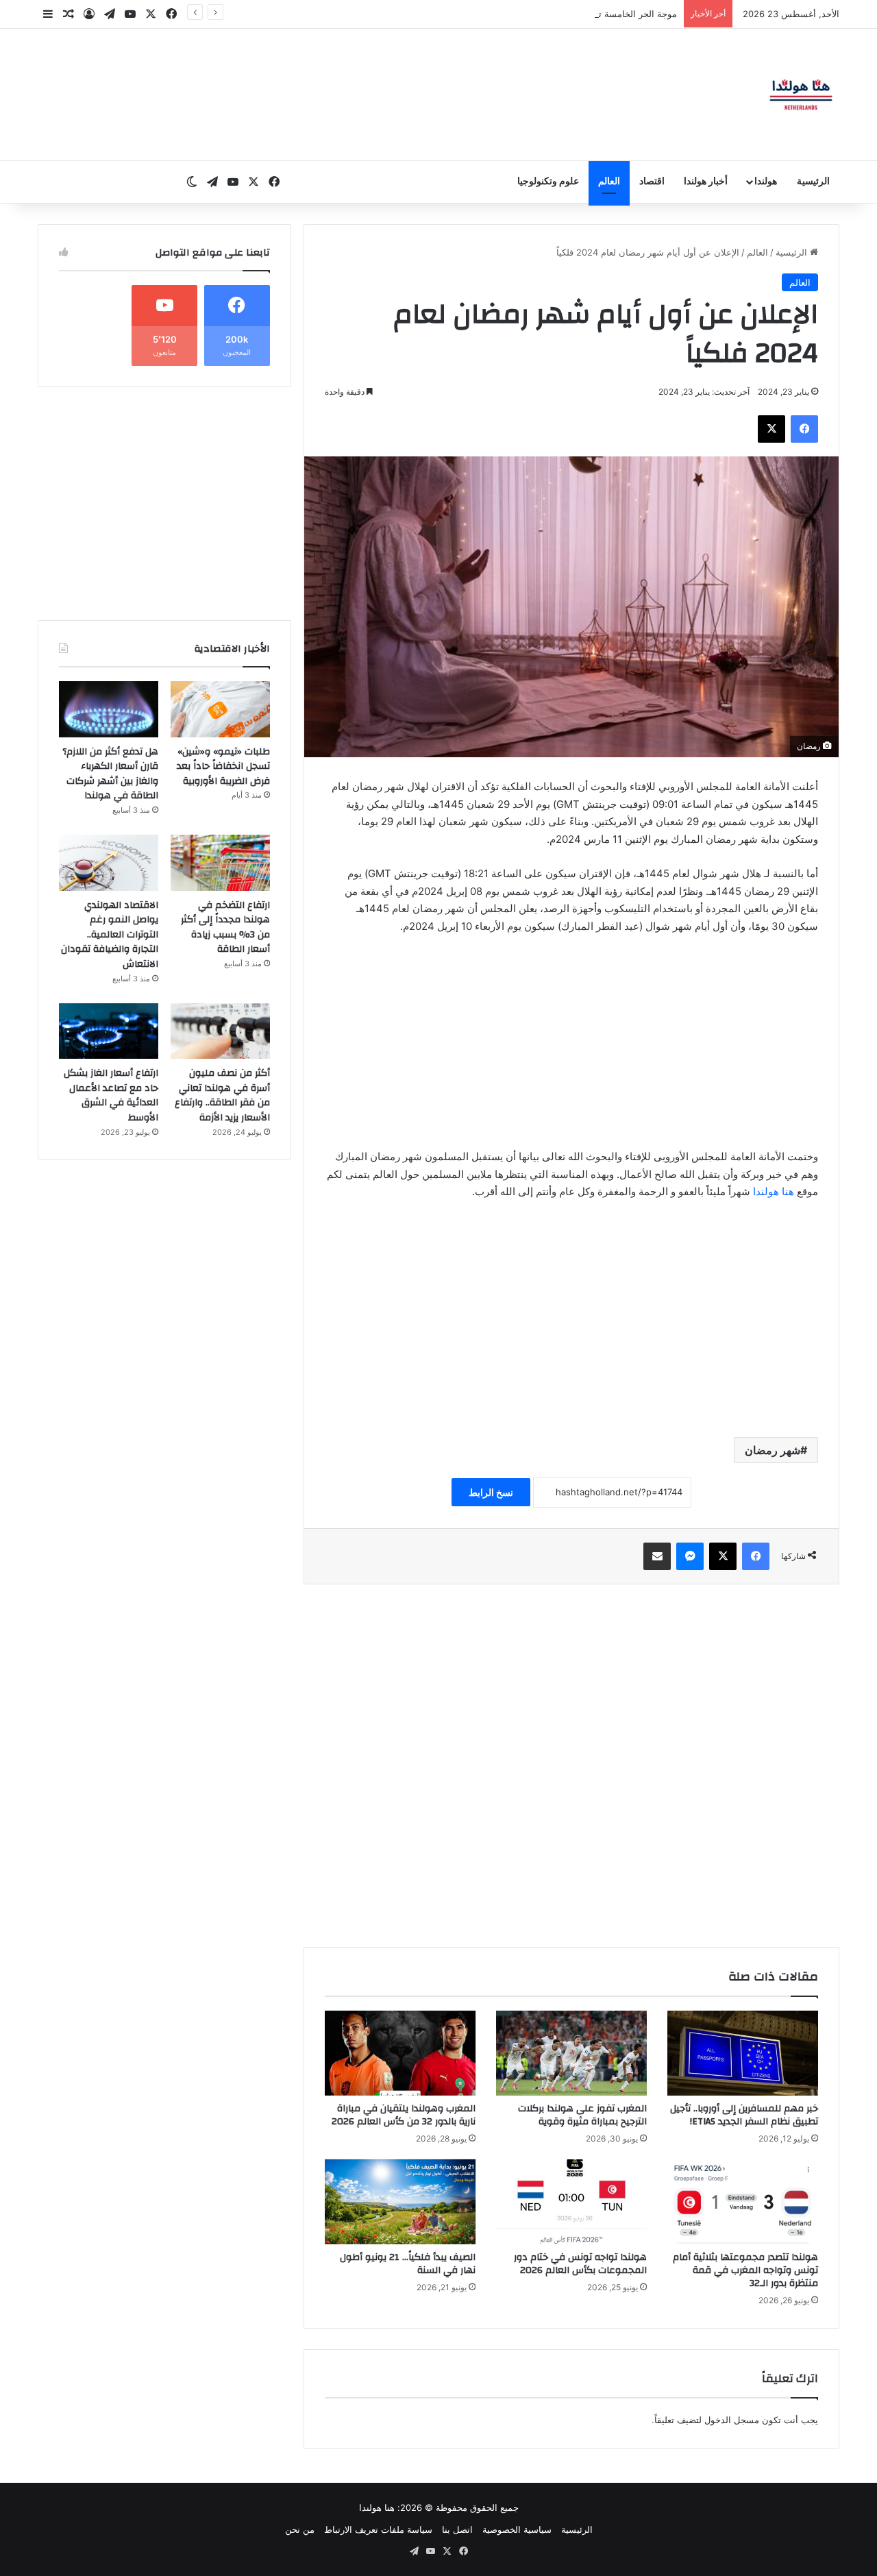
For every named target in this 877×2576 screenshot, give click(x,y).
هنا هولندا (775, 1191)
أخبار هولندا (706, 182)
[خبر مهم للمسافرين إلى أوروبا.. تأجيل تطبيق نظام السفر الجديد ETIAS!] (743, 2053)
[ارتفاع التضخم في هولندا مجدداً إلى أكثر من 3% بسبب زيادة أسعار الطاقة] (220, 863)
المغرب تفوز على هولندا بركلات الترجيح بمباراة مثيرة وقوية (582, 2115)
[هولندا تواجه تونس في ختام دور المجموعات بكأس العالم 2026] (571, 2202)
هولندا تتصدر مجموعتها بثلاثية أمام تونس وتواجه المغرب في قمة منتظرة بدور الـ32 (745, 2270)
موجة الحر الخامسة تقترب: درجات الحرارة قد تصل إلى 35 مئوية (556, 14)
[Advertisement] (571, 1048)
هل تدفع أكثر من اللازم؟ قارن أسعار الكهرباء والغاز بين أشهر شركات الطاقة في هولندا (110, 774)
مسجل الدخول (732, 2420)
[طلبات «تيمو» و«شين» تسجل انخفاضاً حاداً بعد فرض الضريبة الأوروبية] (220, 709)
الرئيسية (813, 182)
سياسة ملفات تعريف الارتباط (378, 2529)
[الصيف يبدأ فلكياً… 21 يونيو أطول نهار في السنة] (400, 2202)
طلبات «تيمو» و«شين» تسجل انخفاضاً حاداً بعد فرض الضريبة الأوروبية (223, 766)
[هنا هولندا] (801, 95)
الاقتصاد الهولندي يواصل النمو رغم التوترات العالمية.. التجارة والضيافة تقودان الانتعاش (110, 935)
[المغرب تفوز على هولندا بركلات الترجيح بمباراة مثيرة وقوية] (571, 2053)
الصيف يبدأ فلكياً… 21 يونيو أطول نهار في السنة (408, 2264)
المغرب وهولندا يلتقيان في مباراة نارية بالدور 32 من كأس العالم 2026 (404, 2115)
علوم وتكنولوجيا (548, 182)
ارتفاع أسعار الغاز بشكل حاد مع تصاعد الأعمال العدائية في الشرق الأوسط (111, 1095)
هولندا (766, 182)
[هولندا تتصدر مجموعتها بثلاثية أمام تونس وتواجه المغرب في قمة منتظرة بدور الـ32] (743, 2202)
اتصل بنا (457, 2529)
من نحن (300, 2529)
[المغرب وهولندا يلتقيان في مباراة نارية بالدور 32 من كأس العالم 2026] (400, 2053)
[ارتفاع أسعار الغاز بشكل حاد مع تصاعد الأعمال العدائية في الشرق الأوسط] (109, 1031)
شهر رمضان (773, 1450)
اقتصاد (652, 182)
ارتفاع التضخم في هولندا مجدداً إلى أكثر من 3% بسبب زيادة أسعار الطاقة (225, 928)
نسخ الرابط (491, 1492)
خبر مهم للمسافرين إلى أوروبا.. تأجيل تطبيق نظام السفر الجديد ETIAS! (744, 2115)
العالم (609, 182)
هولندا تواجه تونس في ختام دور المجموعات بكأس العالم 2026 (580, 2264)
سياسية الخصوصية (517, 2529)
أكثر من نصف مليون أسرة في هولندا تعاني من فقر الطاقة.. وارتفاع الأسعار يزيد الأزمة (222, 1095)
